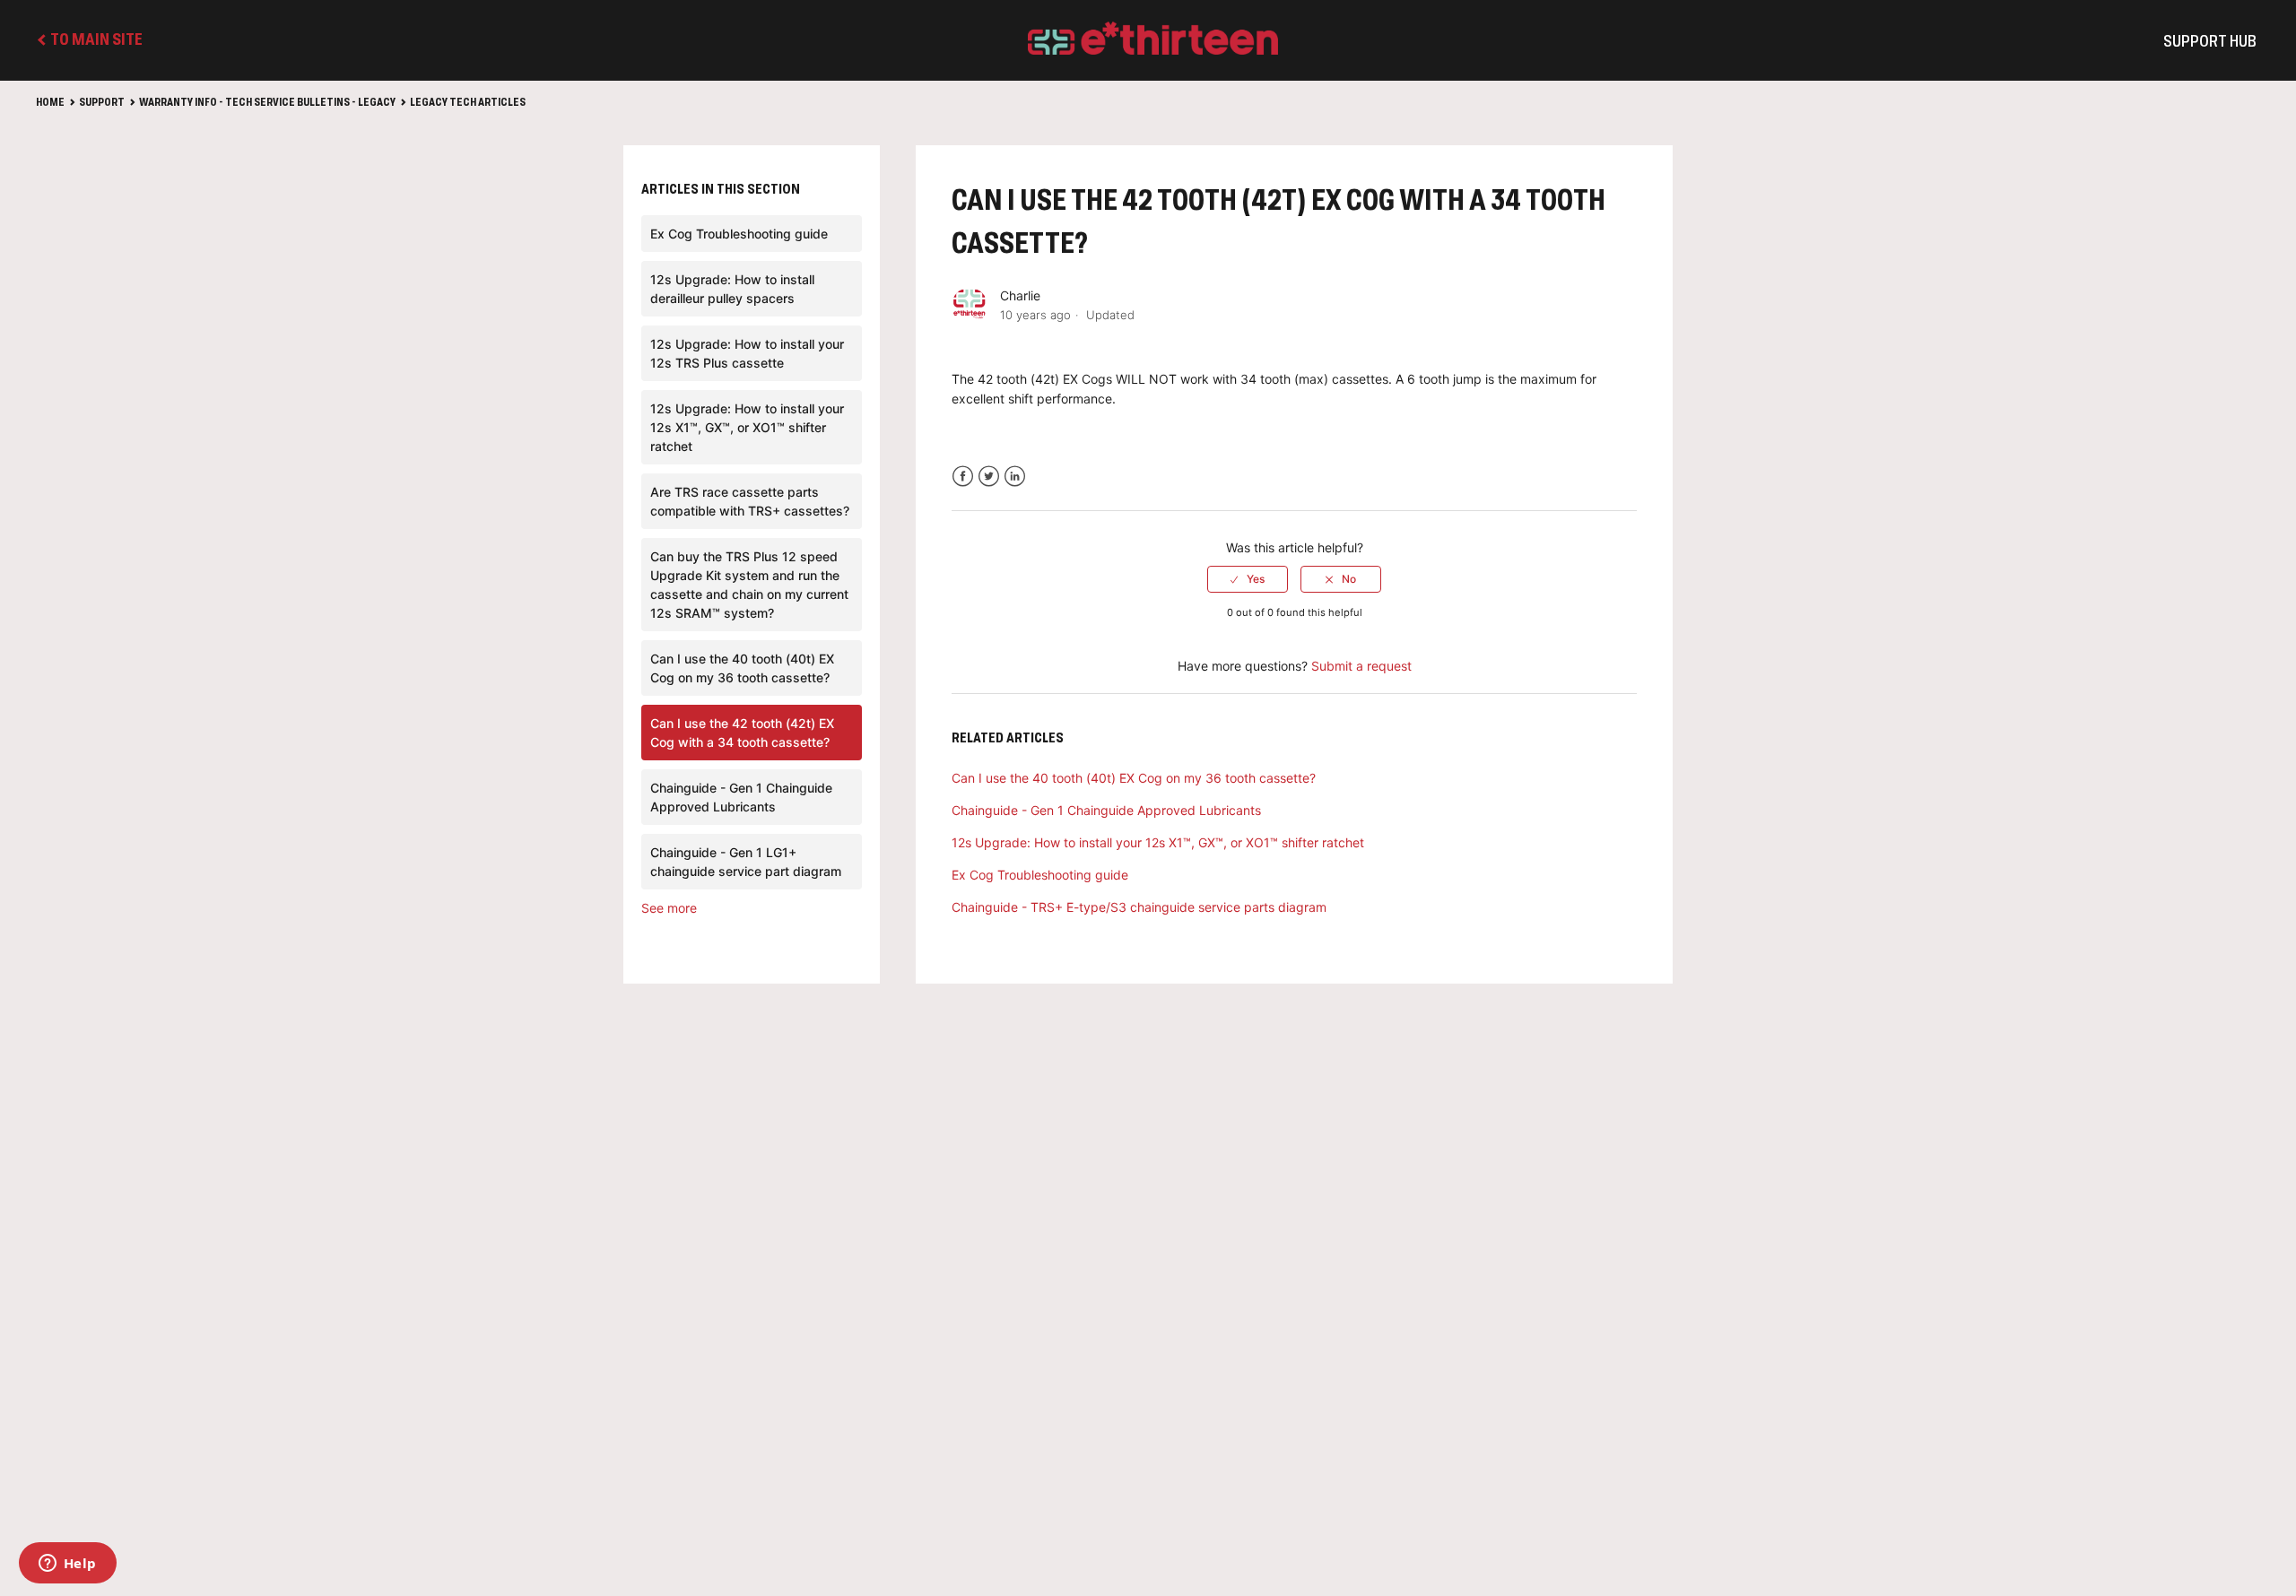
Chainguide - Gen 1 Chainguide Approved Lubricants (741, 797)
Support (102, 103)
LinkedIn (1015, 477)
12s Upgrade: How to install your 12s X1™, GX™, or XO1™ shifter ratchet (747, 427)
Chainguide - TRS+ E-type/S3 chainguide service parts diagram (1139, 907)
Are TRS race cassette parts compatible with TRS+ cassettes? (750, 501)
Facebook (963, 477)
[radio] (1248, 579)
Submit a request (1361, 666)
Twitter (989, 477)
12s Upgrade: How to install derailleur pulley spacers (732, 289)
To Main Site (95, 40)
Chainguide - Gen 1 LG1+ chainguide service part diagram (746, 862)
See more (669, 908)
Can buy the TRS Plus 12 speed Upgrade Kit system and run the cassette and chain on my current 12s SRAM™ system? (749, 585)
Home (50, 103)
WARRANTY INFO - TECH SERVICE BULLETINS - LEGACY (267, 103)
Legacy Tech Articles (468, 103)
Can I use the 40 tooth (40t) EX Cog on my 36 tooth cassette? (742, 668)
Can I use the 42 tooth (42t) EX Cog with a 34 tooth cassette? (742, 733)
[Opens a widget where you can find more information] (67, 1565)
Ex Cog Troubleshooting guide (739, 234)
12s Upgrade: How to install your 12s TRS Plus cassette (747, 353)
